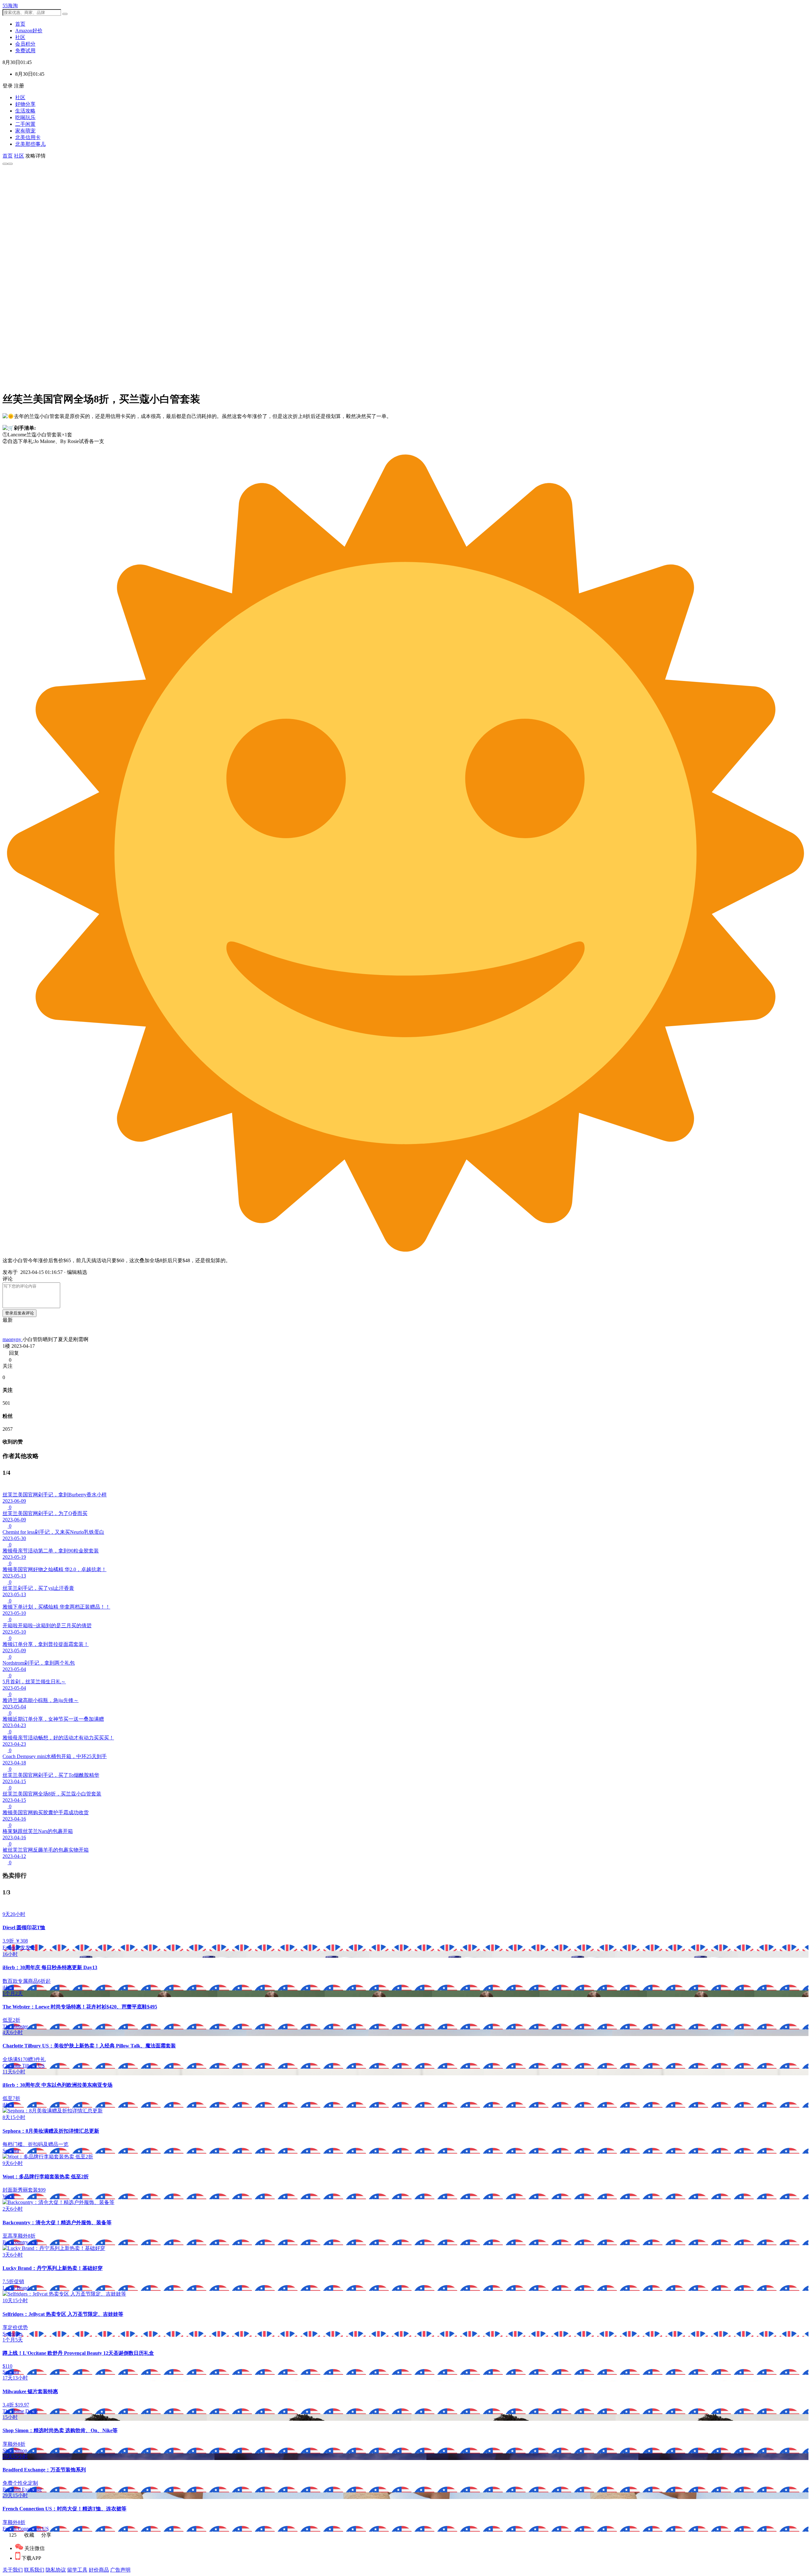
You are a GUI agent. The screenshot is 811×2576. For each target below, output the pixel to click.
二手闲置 (25, 124)
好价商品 (99, 2570)
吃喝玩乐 (25, 117)
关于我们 (13, 2570)
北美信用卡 (28, 137)
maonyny (13, 1339)
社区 (20, 97)
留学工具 (77, 2570)
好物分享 (25, 104)
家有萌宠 (25, 131)
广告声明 (120, 2570)
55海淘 (10, 6)
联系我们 (34, 2570)
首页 (8, 156)
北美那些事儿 (30, 144)
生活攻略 (25, 111)
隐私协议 (56, 2570)
